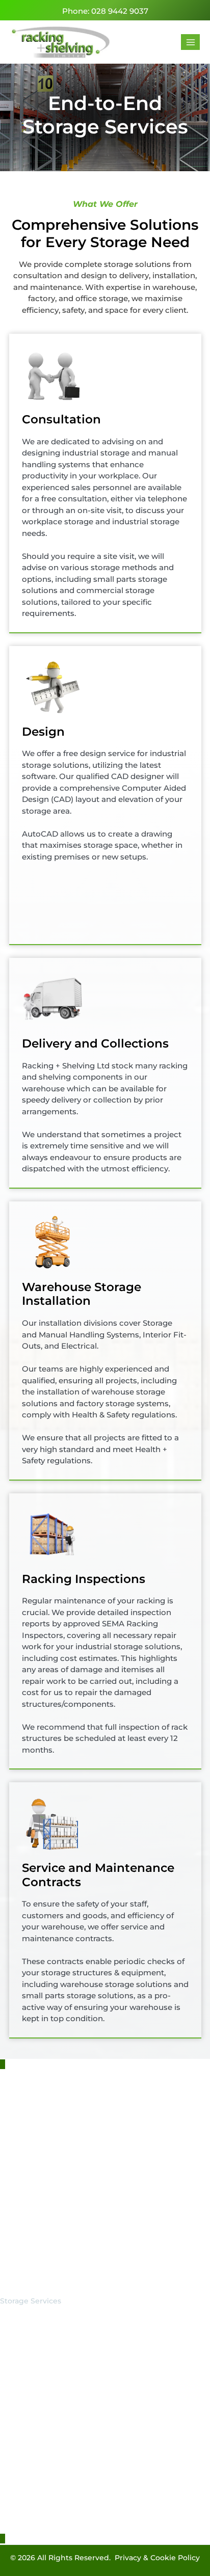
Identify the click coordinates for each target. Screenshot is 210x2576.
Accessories (21, 2314)
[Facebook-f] (5, 2159)
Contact (15, 2367)
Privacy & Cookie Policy (157, 2558)
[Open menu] (190, 42)
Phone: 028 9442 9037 (105, 11)
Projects (15, 2341)
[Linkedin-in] (20, 2159)
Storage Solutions (32, 2288)
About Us (17, 2327)
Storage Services (31, 2301)
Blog (9, 2354)
